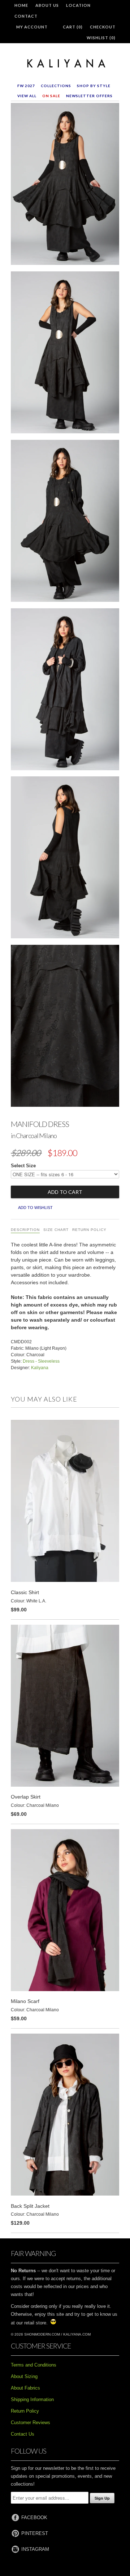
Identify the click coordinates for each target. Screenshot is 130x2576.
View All (27, 96)
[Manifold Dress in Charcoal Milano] (65, 185)
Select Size (23, 1166)
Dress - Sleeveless (41, 1361)
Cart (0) (73, 27)
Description (25, 1230)
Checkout (103, 27)
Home (21, 5)
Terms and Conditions (34, 2365)
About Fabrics (25, 2388)
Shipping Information (32, 2399)
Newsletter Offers (89, 96)
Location (78, 5)
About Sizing (24, 2376)
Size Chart (56, 1230)
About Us (47, 5)
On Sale (51, 96)
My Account (32, 27)
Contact (26, 16)
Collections (56, 86)
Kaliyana (40, 1368)
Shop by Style (94, 86)
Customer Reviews (31, 2422)
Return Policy (89, 1230)
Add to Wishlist (35, 1208)
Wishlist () (101, 38)
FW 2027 (26, 86)
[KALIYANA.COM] (65, 64)
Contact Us (23, 2434)
